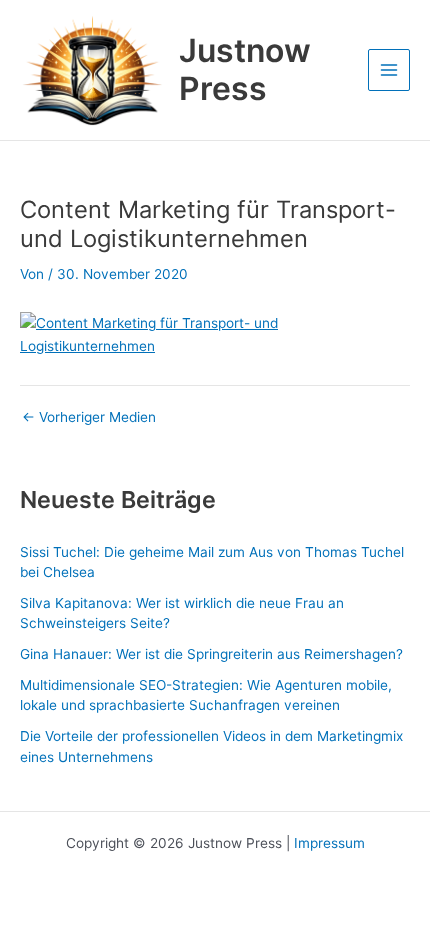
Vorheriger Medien (89, 418)
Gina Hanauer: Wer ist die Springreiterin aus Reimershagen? (211, 654)
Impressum (329, 843)
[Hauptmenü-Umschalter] (389, 70)
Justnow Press (245, 69)
